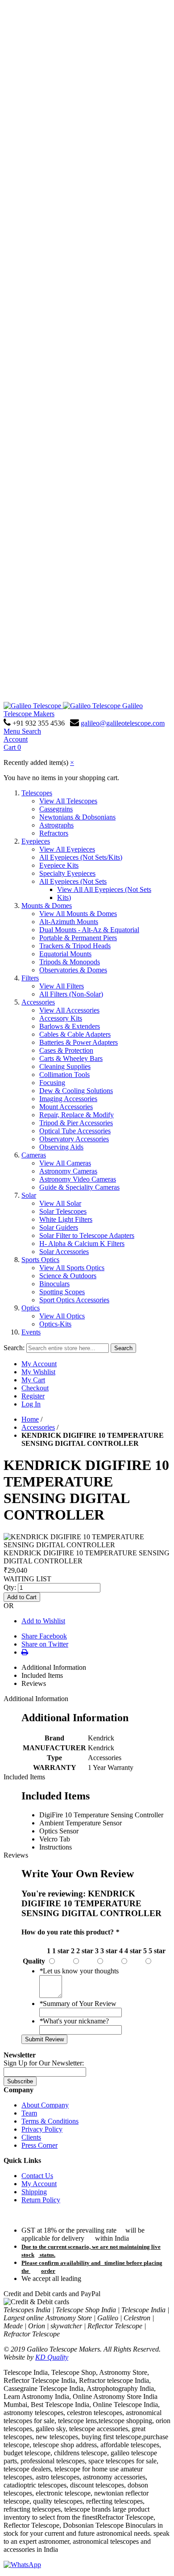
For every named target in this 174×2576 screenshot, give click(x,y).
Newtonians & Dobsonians (77, 817)
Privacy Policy (42, 2129)
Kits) (64, 897)
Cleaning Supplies (65, 1066)
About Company (45, 2105)
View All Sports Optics (72, 1268)
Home (30, 1419)
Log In (31, 1404)
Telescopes (37, 793)
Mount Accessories (66, 1107)
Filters (30, 978)
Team (29, 2113)
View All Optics (62, 1316)
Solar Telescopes (63, 1211)
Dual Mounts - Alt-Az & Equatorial (89, 930)
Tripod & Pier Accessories (76, 1123)
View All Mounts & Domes (78, 914)
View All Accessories (69, 1010)
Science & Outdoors (68, 1276)
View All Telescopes (68, 801)
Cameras (34, 1155)
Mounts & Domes (47, 906)
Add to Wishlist (43, 1621)
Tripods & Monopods (70, 962)
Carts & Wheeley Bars (71, 1058)
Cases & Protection (66, 1050)
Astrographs (56, 825)
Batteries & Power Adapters (79, 1042)
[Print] (25, 1652)
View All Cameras (65, 1163)
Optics (31, 1308)
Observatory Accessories (74, 1139)
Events (31, 1332)
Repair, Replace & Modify (77, 1115)
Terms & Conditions (50, 2121)
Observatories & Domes (73, 970)
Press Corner (39, 2145)
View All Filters (62, 986)
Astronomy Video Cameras (78, 1179)
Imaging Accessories (68, 1099)
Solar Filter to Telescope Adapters (87, 1235)
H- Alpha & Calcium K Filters (82, 1244)
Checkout (35, 1388)
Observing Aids (61, 1147)
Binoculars (54, 1284)
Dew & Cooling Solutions (76, 1091)
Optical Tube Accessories (75, 1131)
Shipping (34, 2192)
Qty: (10, 1587)
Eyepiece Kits (59, 865)
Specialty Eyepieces (67, 873)
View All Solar (60, 1203)
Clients (31, 2137)
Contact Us (37, 2176)
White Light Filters (66, 1219)
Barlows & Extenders (70, 1026)
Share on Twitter (45, 1644)
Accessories (38, 1002)
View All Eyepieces (67, 849)
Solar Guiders (59, 1227)
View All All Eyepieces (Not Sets (104, 889)
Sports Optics (40, 1260)
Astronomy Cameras (68, 1171)
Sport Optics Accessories (74, 1300)
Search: (14, 1348)
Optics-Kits (55, 1324)
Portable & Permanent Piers (78, 938)
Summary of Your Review (78, 2004)
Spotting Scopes (62, 1292)
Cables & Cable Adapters (75, 1034)
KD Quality (52, 2357)
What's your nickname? (74, 2021)
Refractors (54, 833)
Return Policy (41, 2200)
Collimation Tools (64, 1075)
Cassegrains (56, 809)
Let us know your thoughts (79, 1971)
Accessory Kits (61, 1018)
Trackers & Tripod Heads (75, 946)
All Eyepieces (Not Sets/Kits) (81, 857)
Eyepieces (36, 841)
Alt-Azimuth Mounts (69, 922)
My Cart (33, 1380)
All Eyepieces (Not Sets (73, 881)
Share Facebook (44, 1636)
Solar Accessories (64, 1252)
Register (33, 1396)
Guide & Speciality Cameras (79, 1187)
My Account (39, 1364)
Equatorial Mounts (65, 954)
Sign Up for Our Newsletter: (44, 2063)
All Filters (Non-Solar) (71, 994)
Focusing (52, 1083)
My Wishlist (38, 1372)
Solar (29, 1195)
